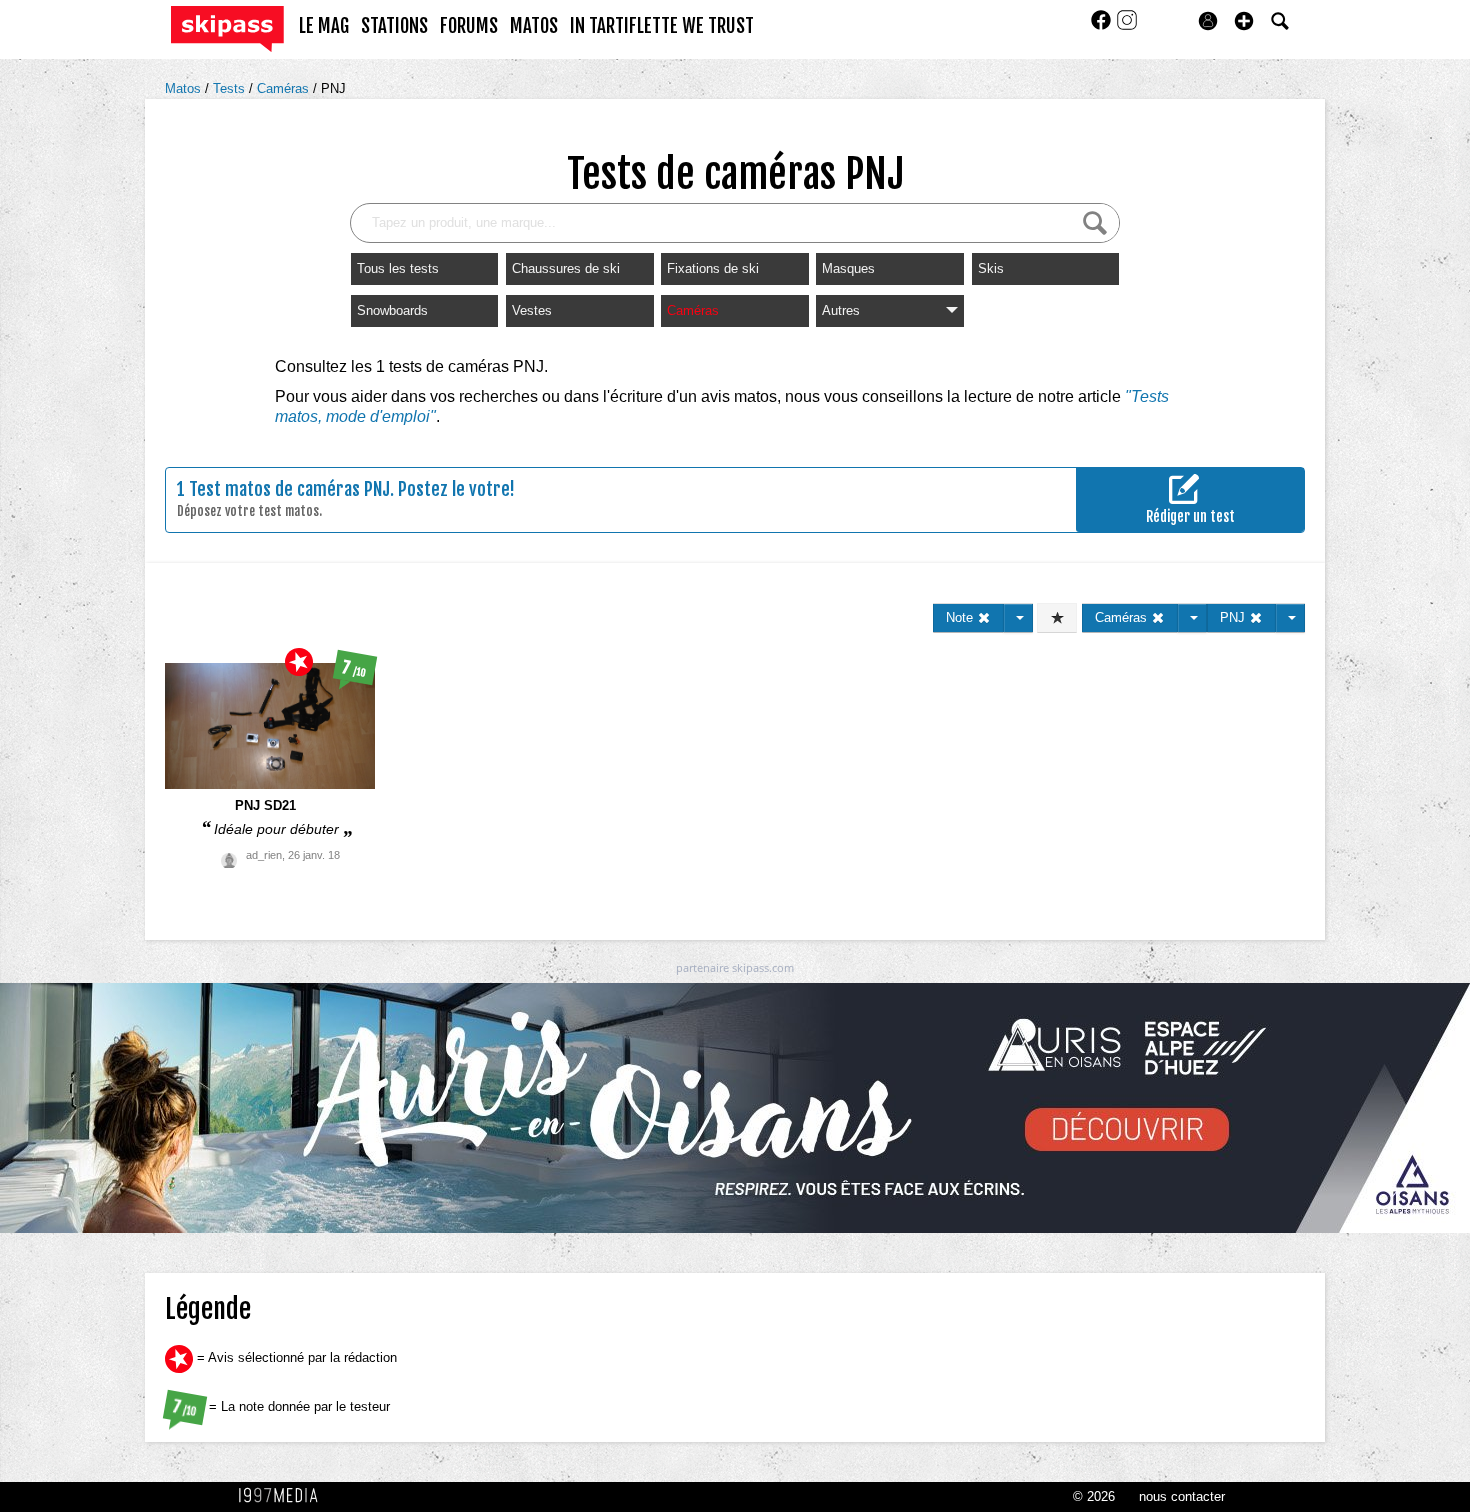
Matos (185, 88)
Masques (848, 268)
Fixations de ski (713, 268)
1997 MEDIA (284, 1496)
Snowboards (392, 310)
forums (469, 26)
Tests (231, 88)
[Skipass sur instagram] (1127, 26)
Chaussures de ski (566, 268)
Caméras (285, 88)
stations (394, 26)
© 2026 (1094, 1496)
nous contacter (1182, 1496)
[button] (1244, 21)
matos (534, 26)
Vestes (532, 310)
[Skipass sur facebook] (1103, 26)
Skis (991, 268)
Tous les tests (398, 268)
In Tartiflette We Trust (662, 26)
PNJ (333, 88)
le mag (324, 26)
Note (961, 617)
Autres (841, 310)
